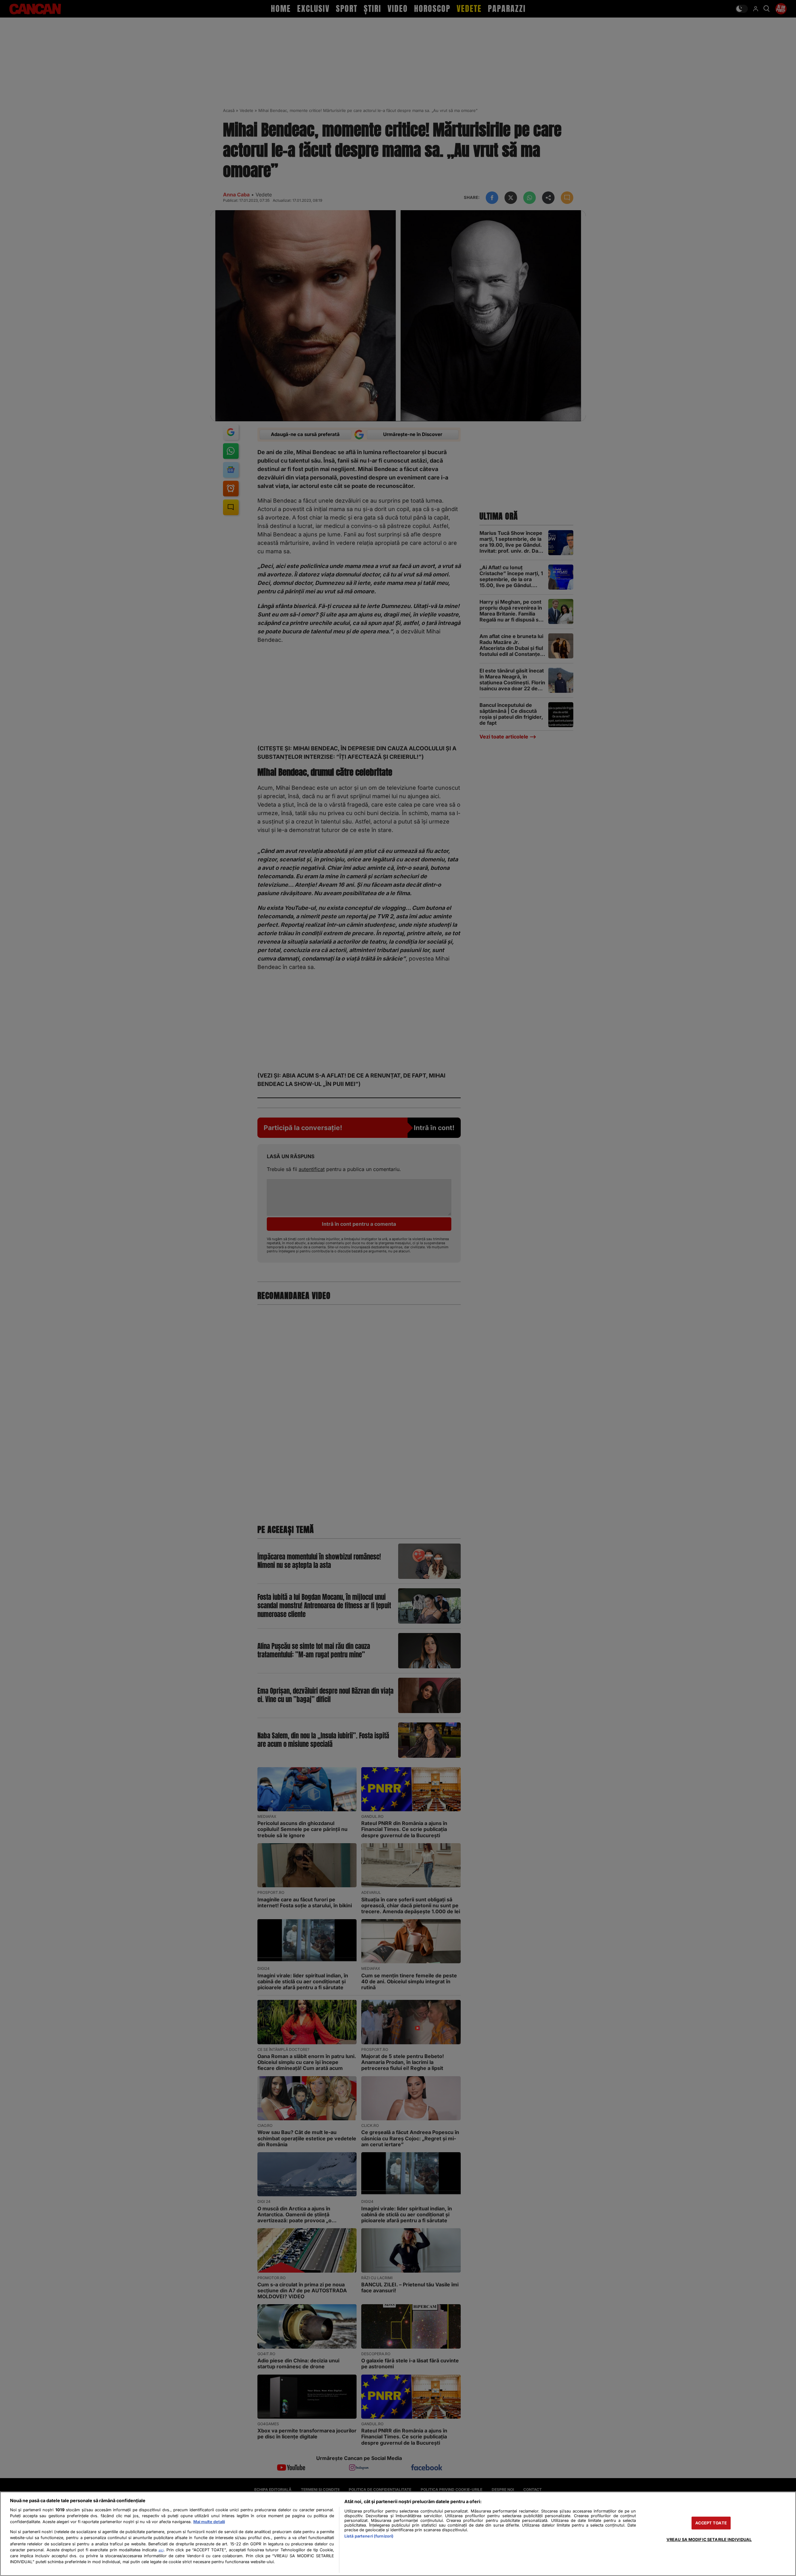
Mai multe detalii (209, 2522)
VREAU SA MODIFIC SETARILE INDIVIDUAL (709, 2540)
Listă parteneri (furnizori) (369, 2536)
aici (161, 2550)
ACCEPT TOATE (711, 2523)
